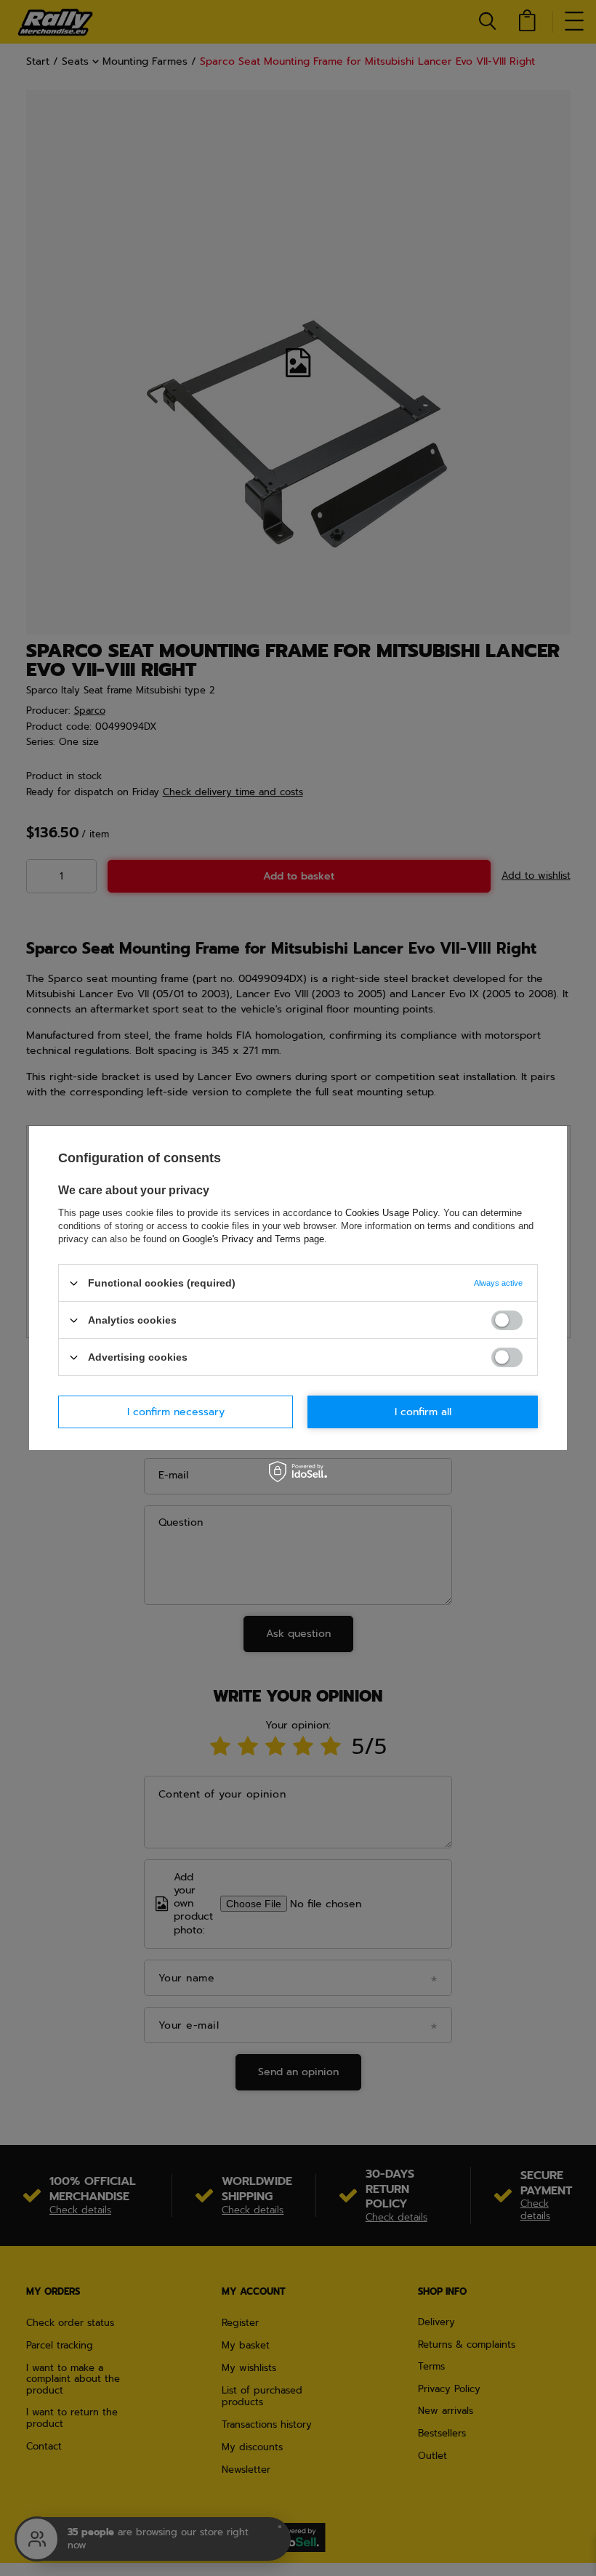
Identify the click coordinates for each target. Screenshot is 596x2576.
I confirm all (423, 1411)
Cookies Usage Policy (391, 1213)
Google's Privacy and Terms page (253, 1239)
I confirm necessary (176, 1411)
